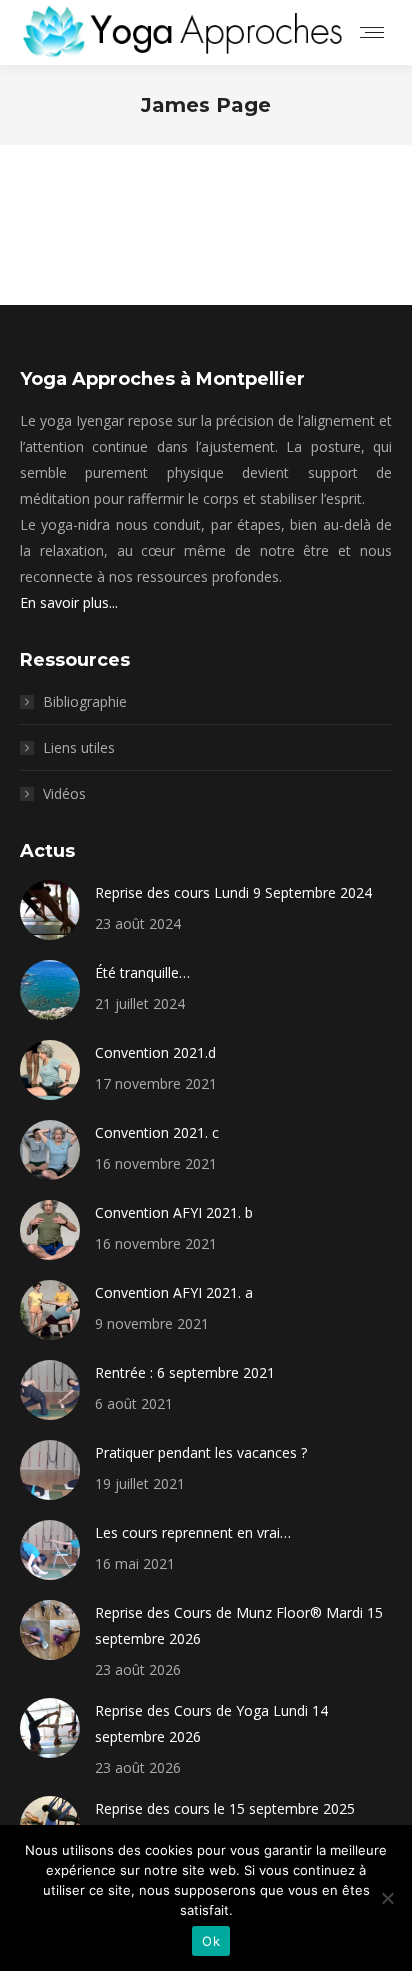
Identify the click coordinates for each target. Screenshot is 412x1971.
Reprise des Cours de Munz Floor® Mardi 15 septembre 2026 (239, 1625)
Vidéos (64, 793)
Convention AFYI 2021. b (174, 1212)
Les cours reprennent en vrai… (193, 1532)
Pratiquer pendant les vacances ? (201, 1452)
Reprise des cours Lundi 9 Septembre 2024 (233, 892)
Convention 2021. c (157, 1132)
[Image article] (50, 910)
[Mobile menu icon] (372, 32)
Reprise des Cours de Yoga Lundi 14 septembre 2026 (211, 1723)
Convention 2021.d (155, 1052)
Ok (211, 1941)
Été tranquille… (142, 972)
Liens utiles (79, 747)
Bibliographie (85, 701)
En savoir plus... (69, 602)
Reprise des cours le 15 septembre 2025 (225, 1808)
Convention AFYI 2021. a (174, 1292)
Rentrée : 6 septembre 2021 (185, 1372)
